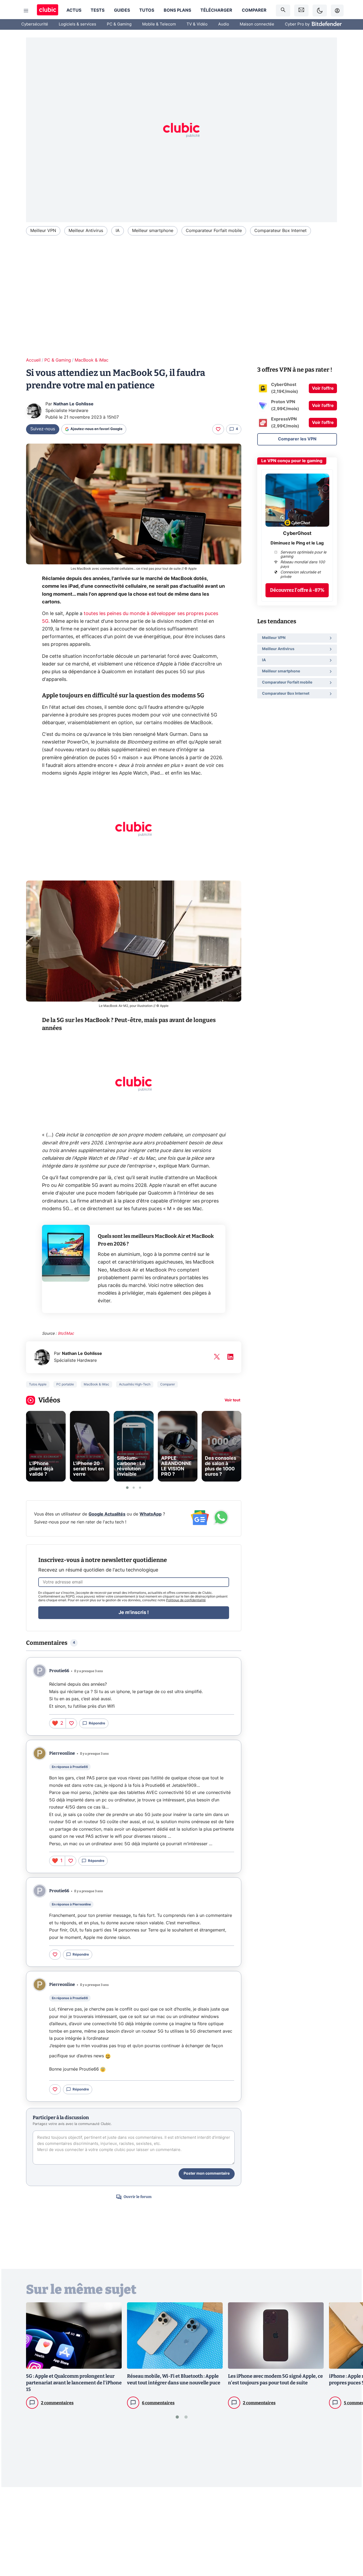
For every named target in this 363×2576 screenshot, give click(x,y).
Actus (74, 10)
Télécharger (216, 10)
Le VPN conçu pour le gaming (292, 461)
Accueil (33, 360)
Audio (224, 24)
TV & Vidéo (197, 24)
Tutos (147, 10)
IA (118, 231)
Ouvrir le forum (138, 2197)
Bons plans (177, 10)
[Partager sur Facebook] (350, 2531)
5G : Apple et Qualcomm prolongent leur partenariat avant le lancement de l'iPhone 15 (74, 2383)
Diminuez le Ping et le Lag (297, 543)
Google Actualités (107, 1514)
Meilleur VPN (43, 231)
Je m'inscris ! (134, 1613)
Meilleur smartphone (153, 231)
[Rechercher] (283, 10)
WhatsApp (151, 1514)
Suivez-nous (43, 429)
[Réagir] (218, 429)
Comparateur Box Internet (280, 231)
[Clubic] (48, 10)
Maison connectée (257, 24)
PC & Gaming (119, 24)
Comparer (254, 10)
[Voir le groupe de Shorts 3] (140, 1488)
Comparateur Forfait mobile (214, 231)
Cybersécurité (35, 24)
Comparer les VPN (297, 439)
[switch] (320, 10)
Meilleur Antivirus (86, 231)
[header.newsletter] (301, 10)
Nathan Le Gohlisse (73, 404)
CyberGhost (297, 534)
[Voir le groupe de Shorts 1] (127, 1488)
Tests (98, 10)
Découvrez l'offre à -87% (297, 590)
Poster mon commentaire (207, 2174)
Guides (122, 10)
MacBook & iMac (92, 360)
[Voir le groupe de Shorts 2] (134, 1488)
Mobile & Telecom (159, 24)
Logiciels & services (77, 24)
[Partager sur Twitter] (350, 2548)
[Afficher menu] (26, 11)
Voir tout (232, 1400)
